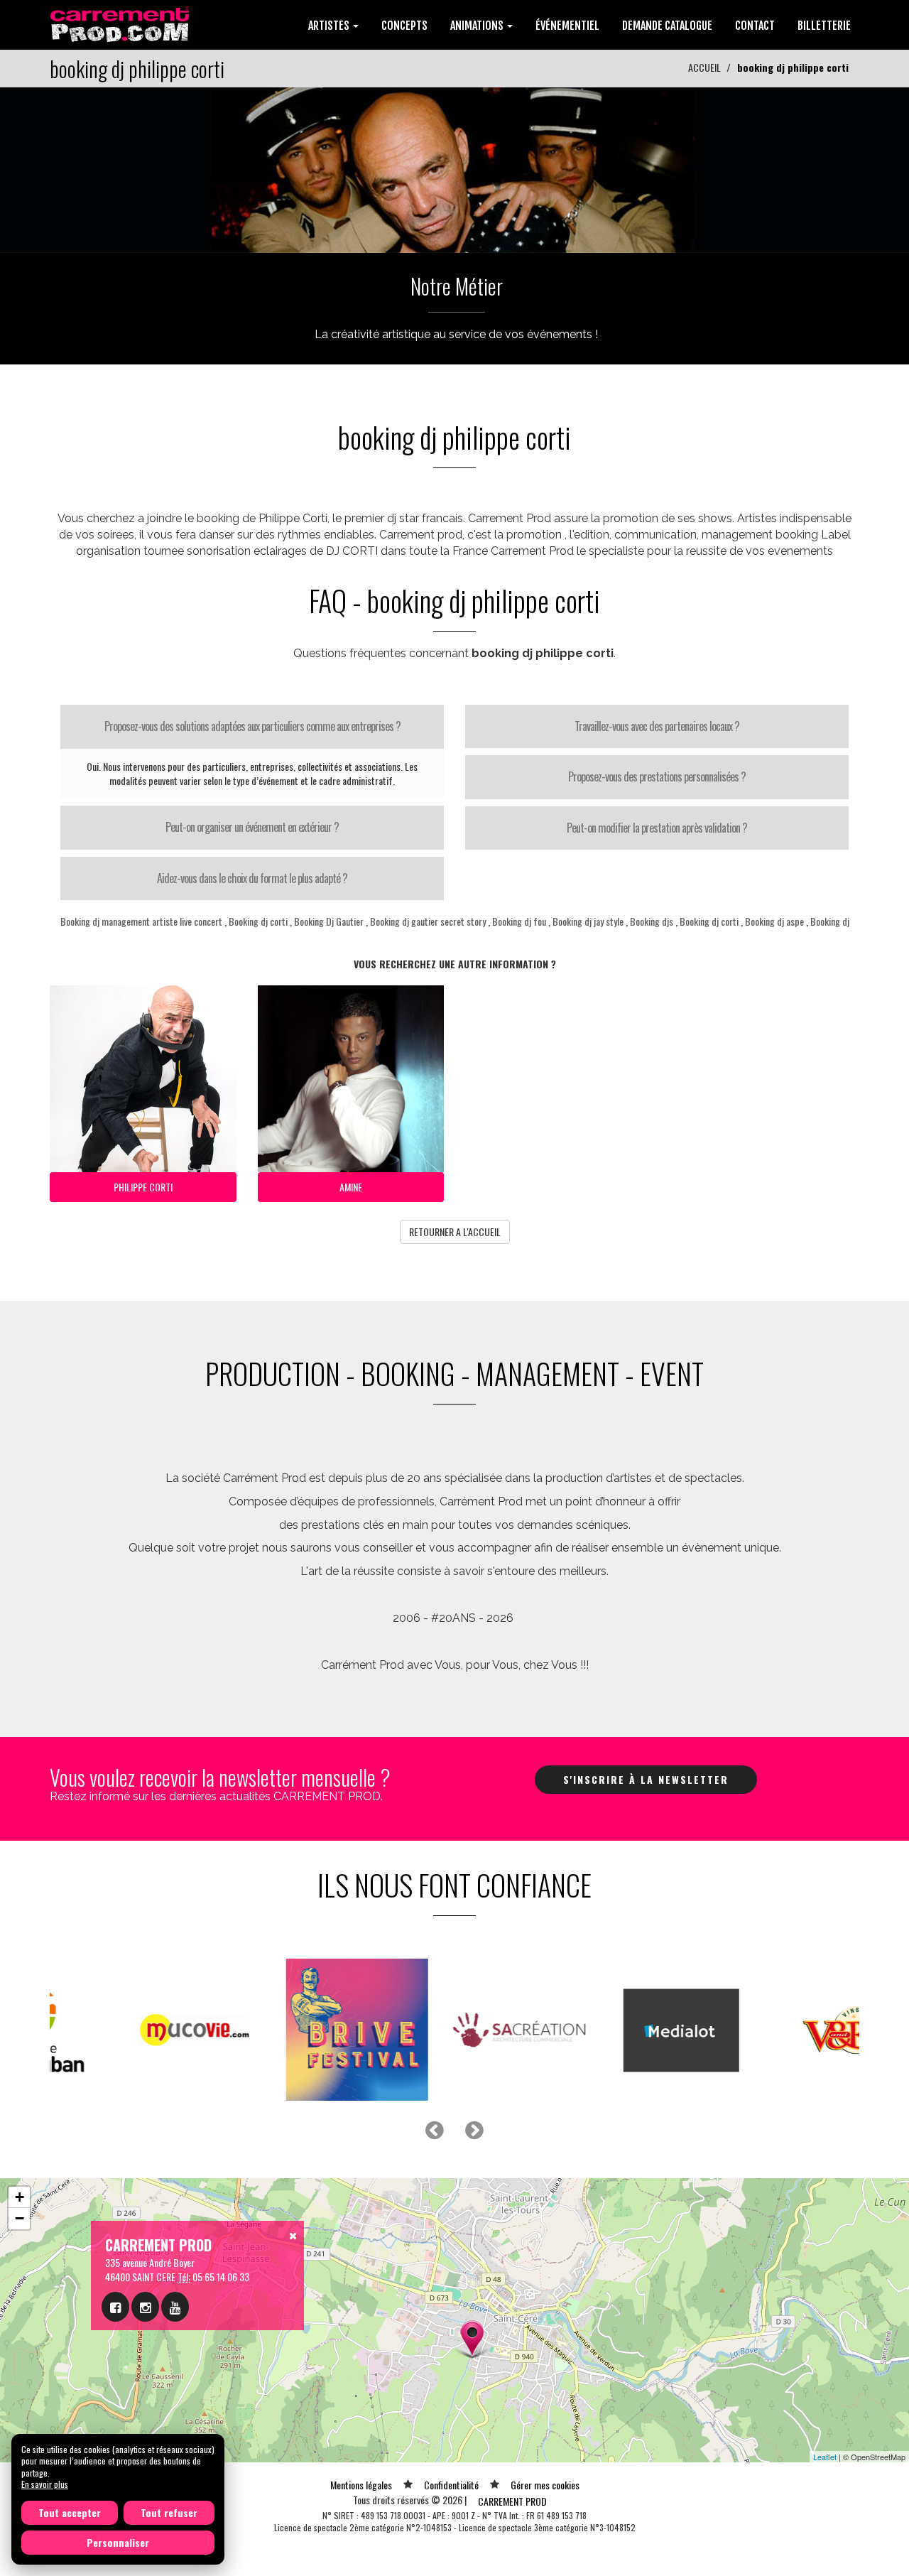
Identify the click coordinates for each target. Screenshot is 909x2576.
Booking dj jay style (588, 921)
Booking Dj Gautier (330, 921)
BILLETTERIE (824, 26)
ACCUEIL (704, 67)
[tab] (252, 727)
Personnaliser (118, 2542)
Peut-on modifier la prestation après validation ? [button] (657, 828)
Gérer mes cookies (545, 2485)
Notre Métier (457, 286)
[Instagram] (145, 2307)
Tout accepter (70, 2512)
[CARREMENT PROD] (121, 23)
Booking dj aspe (774, 921)
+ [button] (20, 2197)
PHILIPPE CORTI (143, 1187)
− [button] (20, 2218)
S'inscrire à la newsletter (646, 1779)
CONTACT (755, 26)
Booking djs (652, 921)
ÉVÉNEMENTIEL (567, 26)
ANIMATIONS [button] (478, 26)
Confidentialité (451, 2485)
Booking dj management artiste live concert (141, 921)
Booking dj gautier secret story (428, 921)
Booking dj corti (258, 921)
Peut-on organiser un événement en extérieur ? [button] (252, 827)
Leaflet (825, 2457)
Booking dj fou (519, 921)
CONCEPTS (404, 26)
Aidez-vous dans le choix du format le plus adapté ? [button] (252, 878)
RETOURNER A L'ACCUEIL (455, 1232)
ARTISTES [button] (330, 26)
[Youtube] (175, 2307)
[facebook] (115, 2307)
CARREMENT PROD (512, 2501)
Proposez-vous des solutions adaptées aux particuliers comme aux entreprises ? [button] (252, 726)
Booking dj (830, 921)
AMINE (351, 1187)
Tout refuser (169, 2512)
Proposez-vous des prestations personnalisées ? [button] (657, 776)
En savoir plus (45, 2484)
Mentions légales (361, 2485)
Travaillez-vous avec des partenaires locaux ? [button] (657, 726)
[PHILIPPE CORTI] (454, 169)
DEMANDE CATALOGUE (667, 26)
